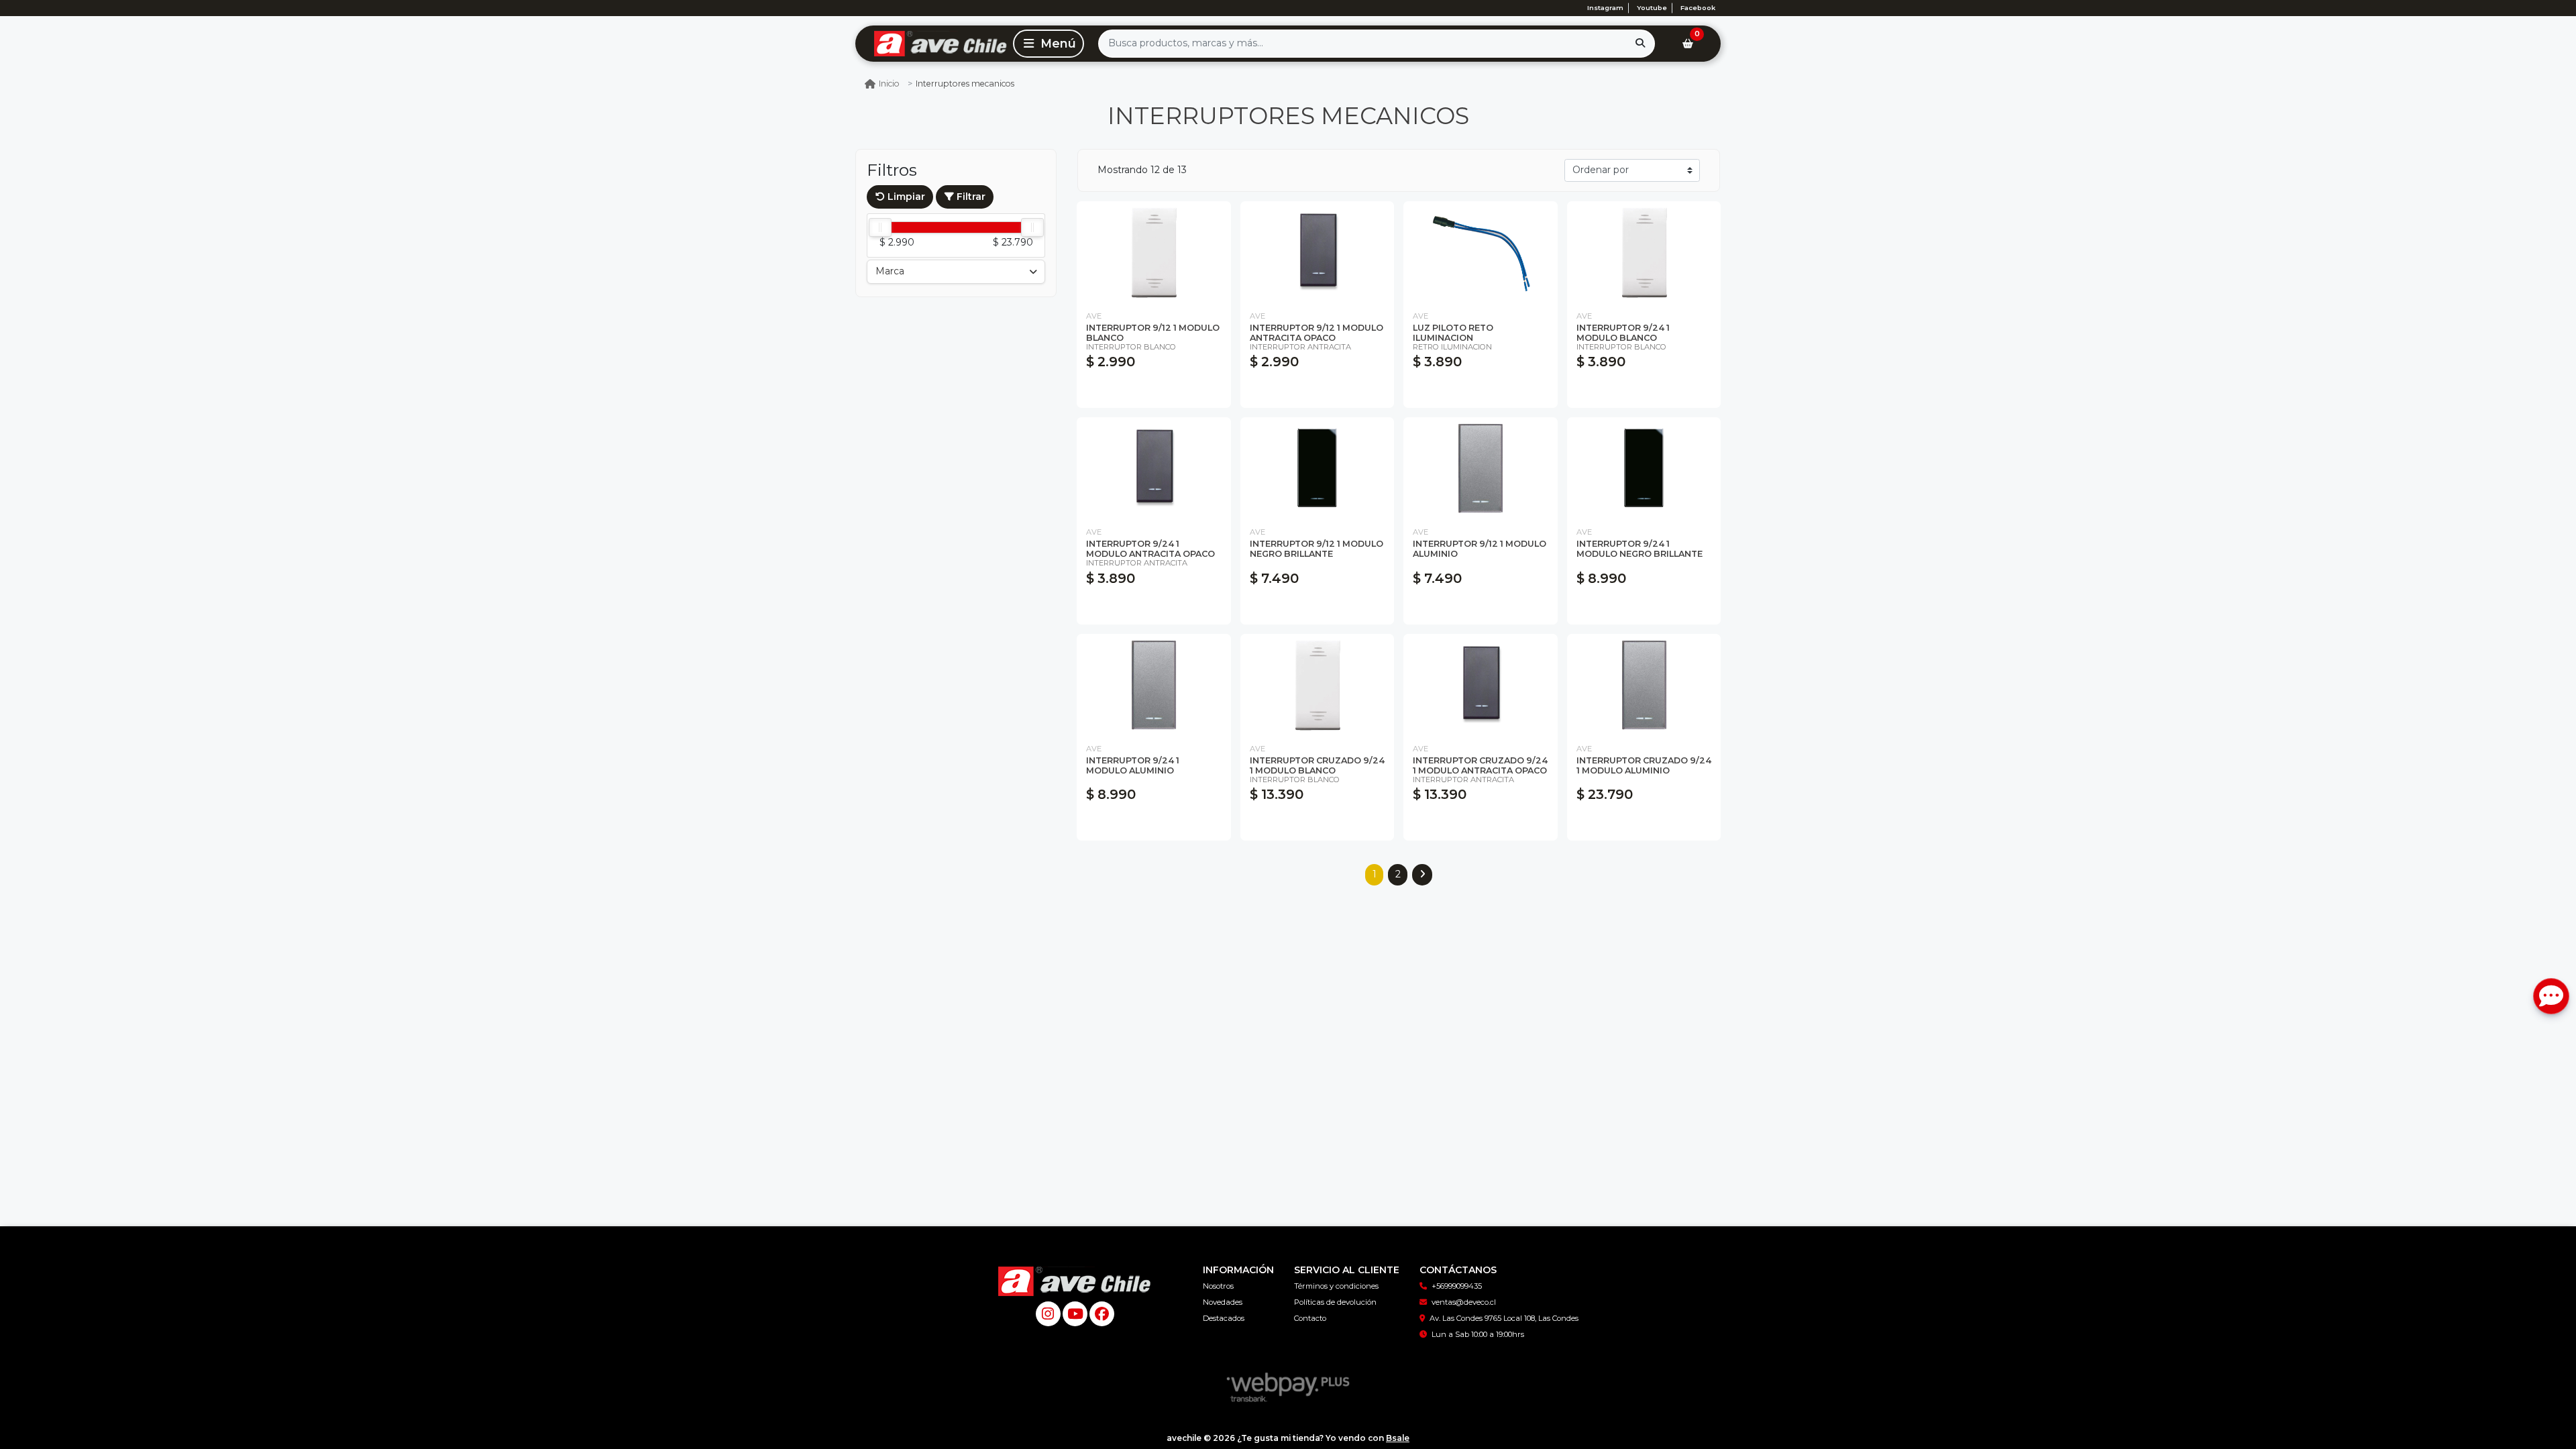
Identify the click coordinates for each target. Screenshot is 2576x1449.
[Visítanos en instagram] (1048, 1314)
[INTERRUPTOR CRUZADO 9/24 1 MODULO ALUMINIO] (1644, 685)
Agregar (1153, 391)
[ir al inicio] (1075, 1276)
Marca (890, 271)
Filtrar (970, 197)
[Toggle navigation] (1049, 44)
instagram (1605, 8)
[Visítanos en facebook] (1102, 1314)
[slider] (880, 227)
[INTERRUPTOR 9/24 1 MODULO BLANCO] (1644, 253)
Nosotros (1218, 1286)
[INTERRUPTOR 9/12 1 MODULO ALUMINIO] (1481, 469)
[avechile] (932, 43)
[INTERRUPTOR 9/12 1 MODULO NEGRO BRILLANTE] (1318, 469)
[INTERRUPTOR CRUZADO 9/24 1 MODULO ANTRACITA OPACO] (1481, 685)
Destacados (1224, 1318)
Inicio (889, 84)
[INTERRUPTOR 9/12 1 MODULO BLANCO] (1154, 253)
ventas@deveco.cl (1464, 1302)
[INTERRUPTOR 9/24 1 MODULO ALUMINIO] (1154, 685)
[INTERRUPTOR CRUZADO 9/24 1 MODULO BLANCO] (1318, 685)
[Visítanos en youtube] (1075, 1314)
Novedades (1223, 1302)
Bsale (1398, 1438)
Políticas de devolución (1335, 1302)
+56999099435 (1457, 1286)
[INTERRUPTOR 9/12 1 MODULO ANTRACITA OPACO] (1318, 253)
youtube (1652, 8)
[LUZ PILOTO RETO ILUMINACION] (1481, 253)
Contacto (1310, 1318)
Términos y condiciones (1336, 1286)
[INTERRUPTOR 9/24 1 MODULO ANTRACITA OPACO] (1154, 469)
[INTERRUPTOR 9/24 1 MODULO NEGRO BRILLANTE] (1644, 469)
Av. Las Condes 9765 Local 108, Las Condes (1504, 1318)
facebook (1698, 8)
